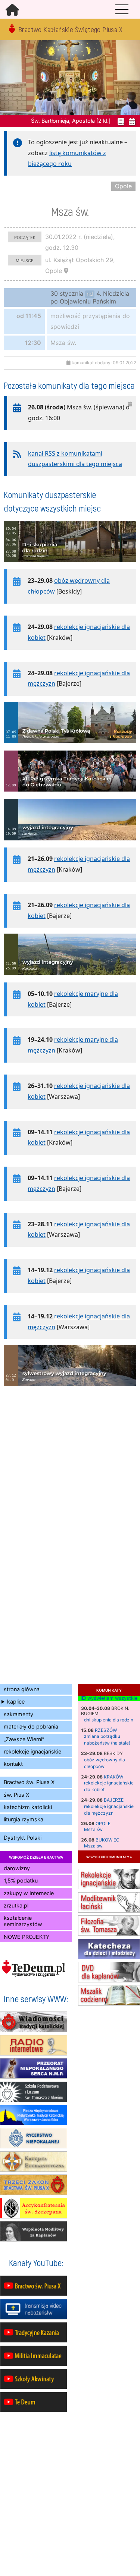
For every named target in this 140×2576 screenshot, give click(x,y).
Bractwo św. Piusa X (29, 1782)
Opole (103, 1823)
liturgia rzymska (24, 1819)
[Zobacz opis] (70, 566)
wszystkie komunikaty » (109, 1857)
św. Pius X (16, 1795)
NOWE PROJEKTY (27, 1937)
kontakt (13, 1764)
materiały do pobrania (31, 1726)
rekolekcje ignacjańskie (32, 1751)
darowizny (17, 1868)
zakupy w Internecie (29, 1893)
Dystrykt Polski (23, 1838)
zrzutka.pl (16, 1905)
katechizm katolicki (28, 1807)
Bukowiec (108, 1840)
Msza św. (94, 1829)
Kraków (113, 1777)
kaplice (16, 1701)
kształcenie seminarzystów (23, 1921)
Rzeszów (106, 1730)
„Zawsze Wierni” (24, 1739)
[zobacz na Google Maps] (66, 271)
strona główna (22, 1689)
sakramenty (18, 1714)
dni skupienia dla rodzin (109, 1720)
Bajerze (114, 1800)
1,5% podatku (21, 1880)
